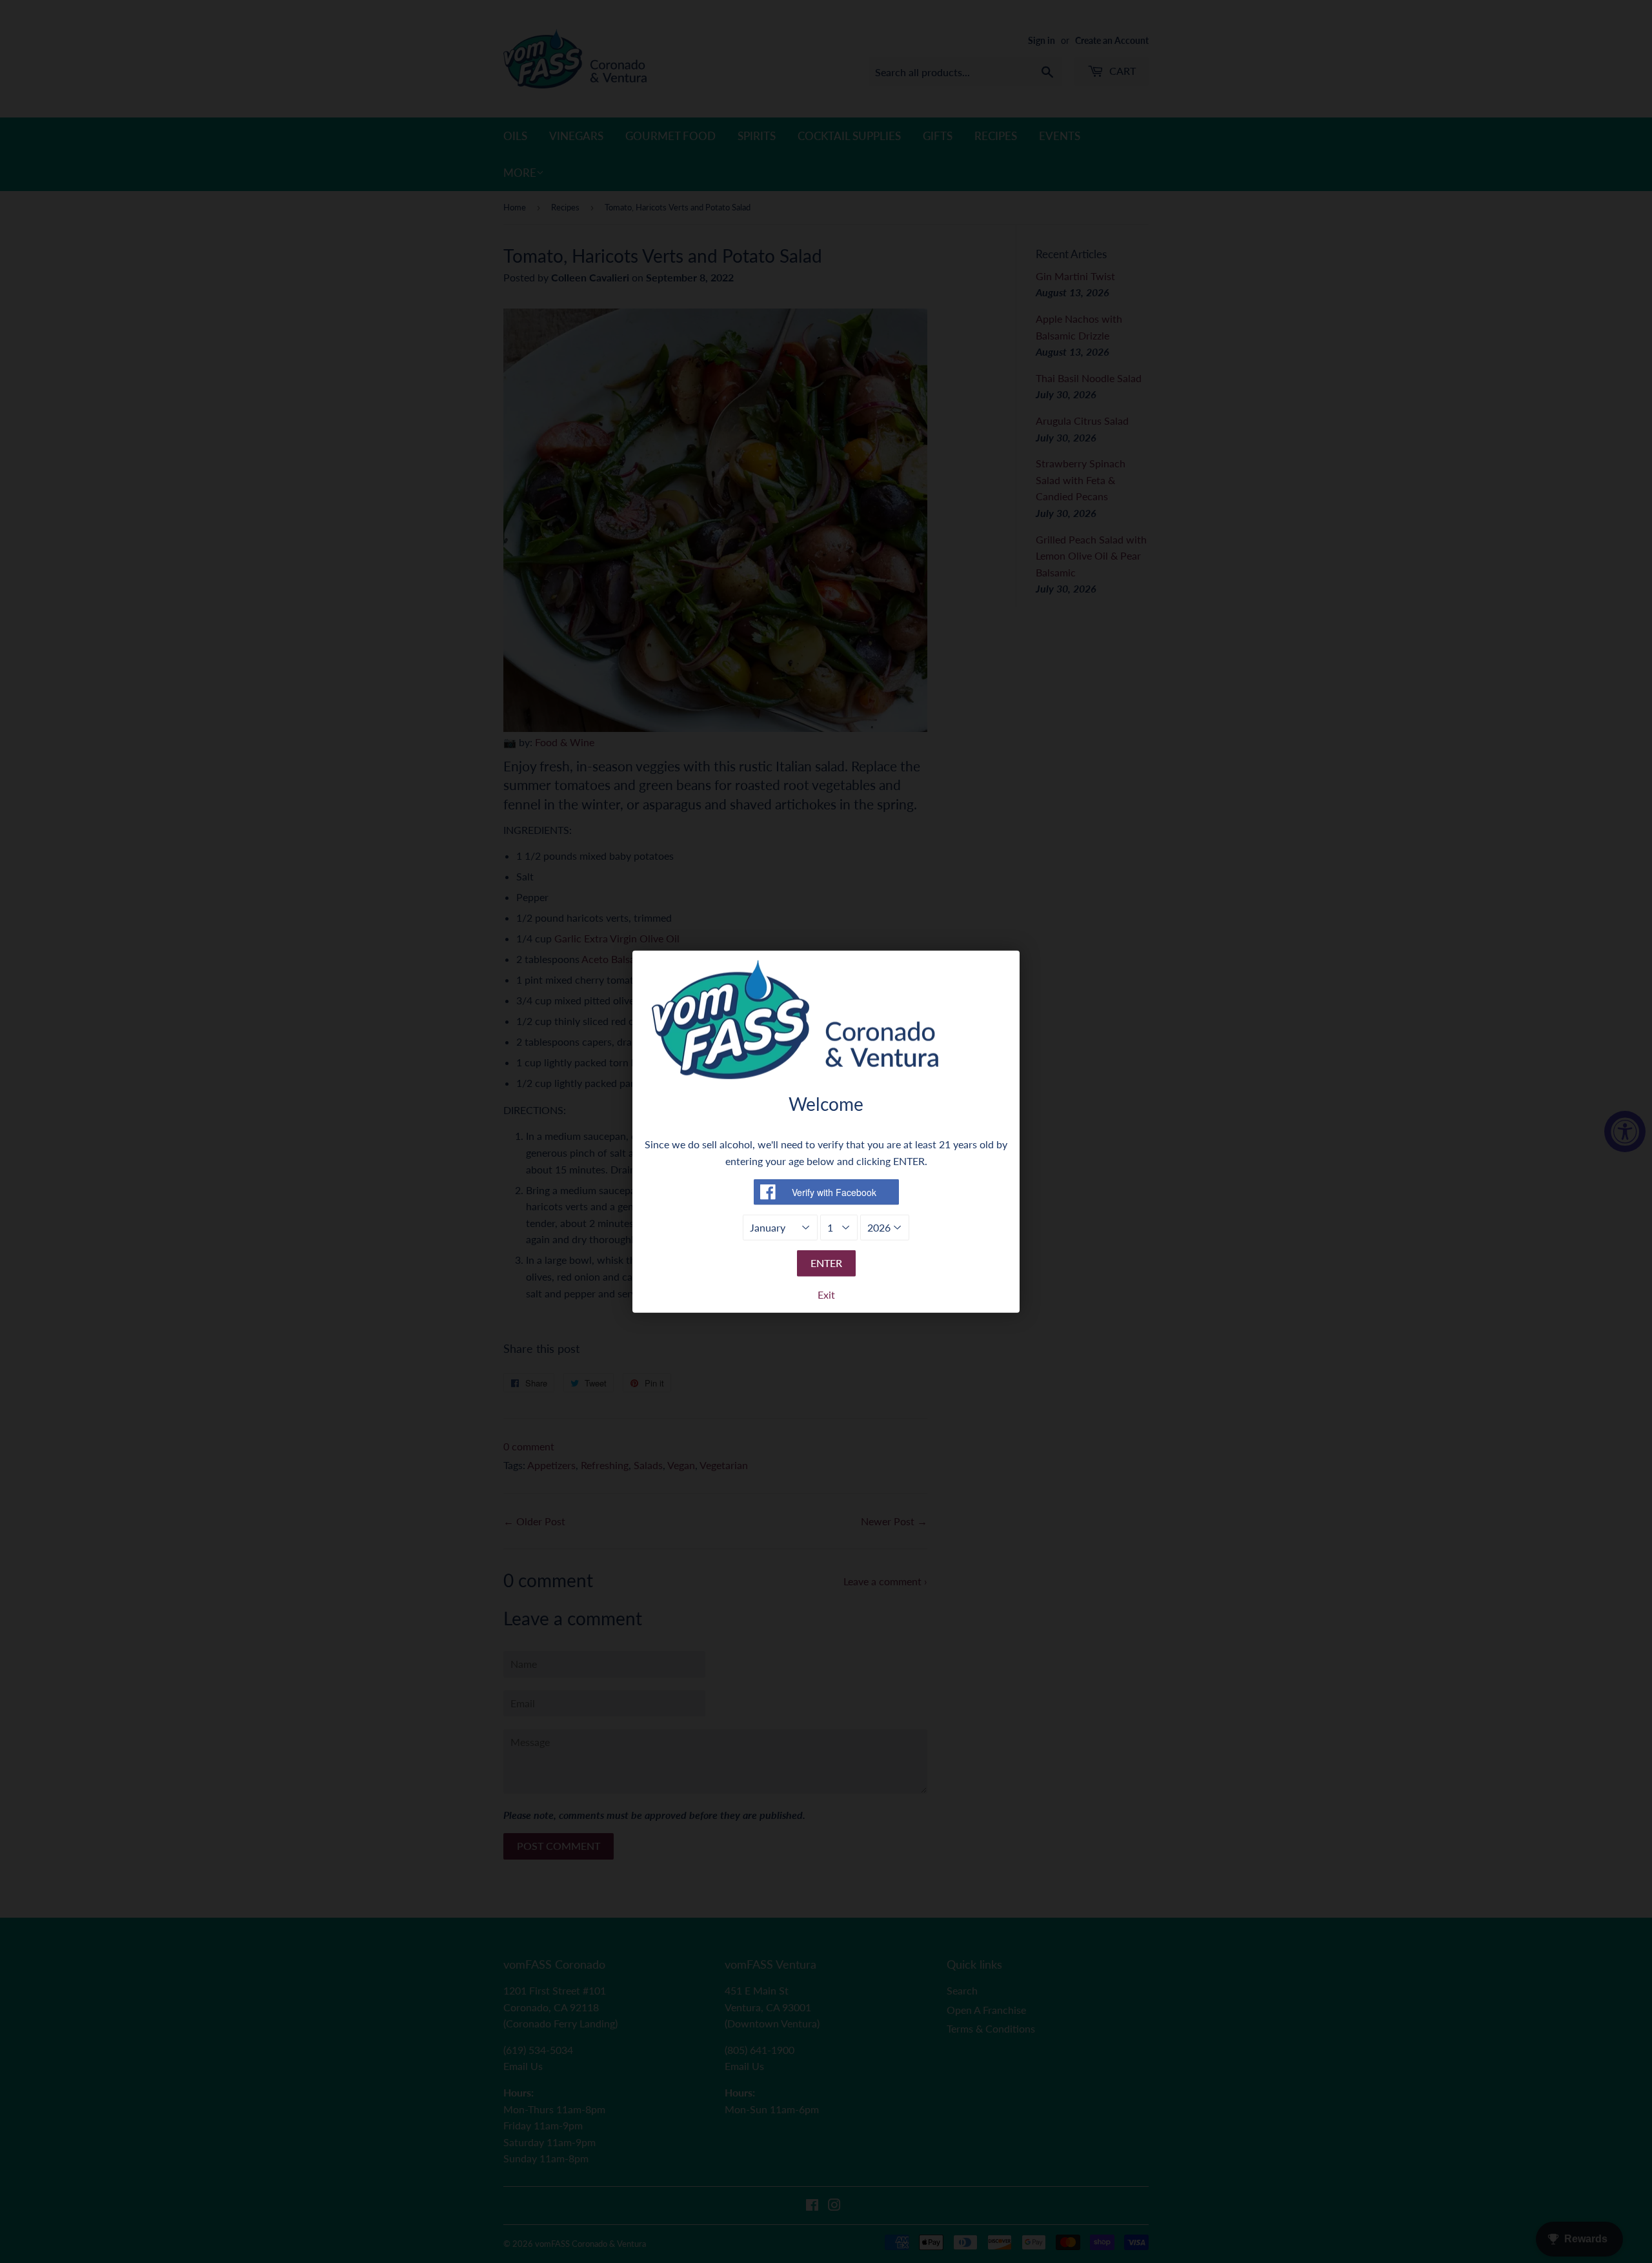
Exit (826, 1294)
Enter (826, 1263)
